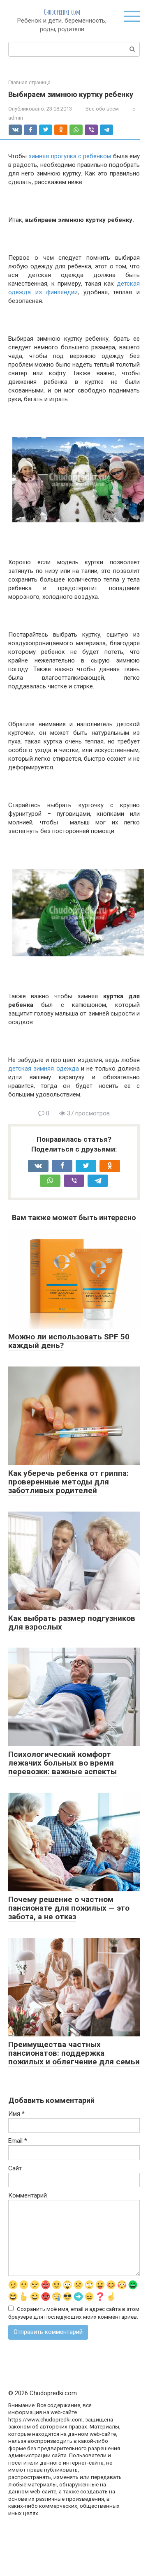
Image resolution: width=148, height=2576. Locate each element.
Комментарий (28, 2195)
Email (18, 2141)
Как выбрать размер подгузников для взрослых (72, 1623)
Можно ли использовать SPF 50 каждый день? (69, 1341)
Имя (16, 2114)
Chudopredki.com (62, 12)
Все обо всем (102, 109)
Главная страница (29, 83)
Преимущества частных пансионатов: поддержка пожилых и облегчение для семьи (74, 2053)
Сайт (15, 2168)
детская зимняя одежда (44, 1069)
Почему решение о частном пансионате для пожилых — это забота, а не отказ (69, 1908)
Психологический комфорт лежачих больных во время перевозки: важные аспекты (62, 1763)
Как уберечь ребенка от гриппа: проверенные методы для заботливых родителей (68, 1482)
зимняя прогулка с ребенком (70, 156)
